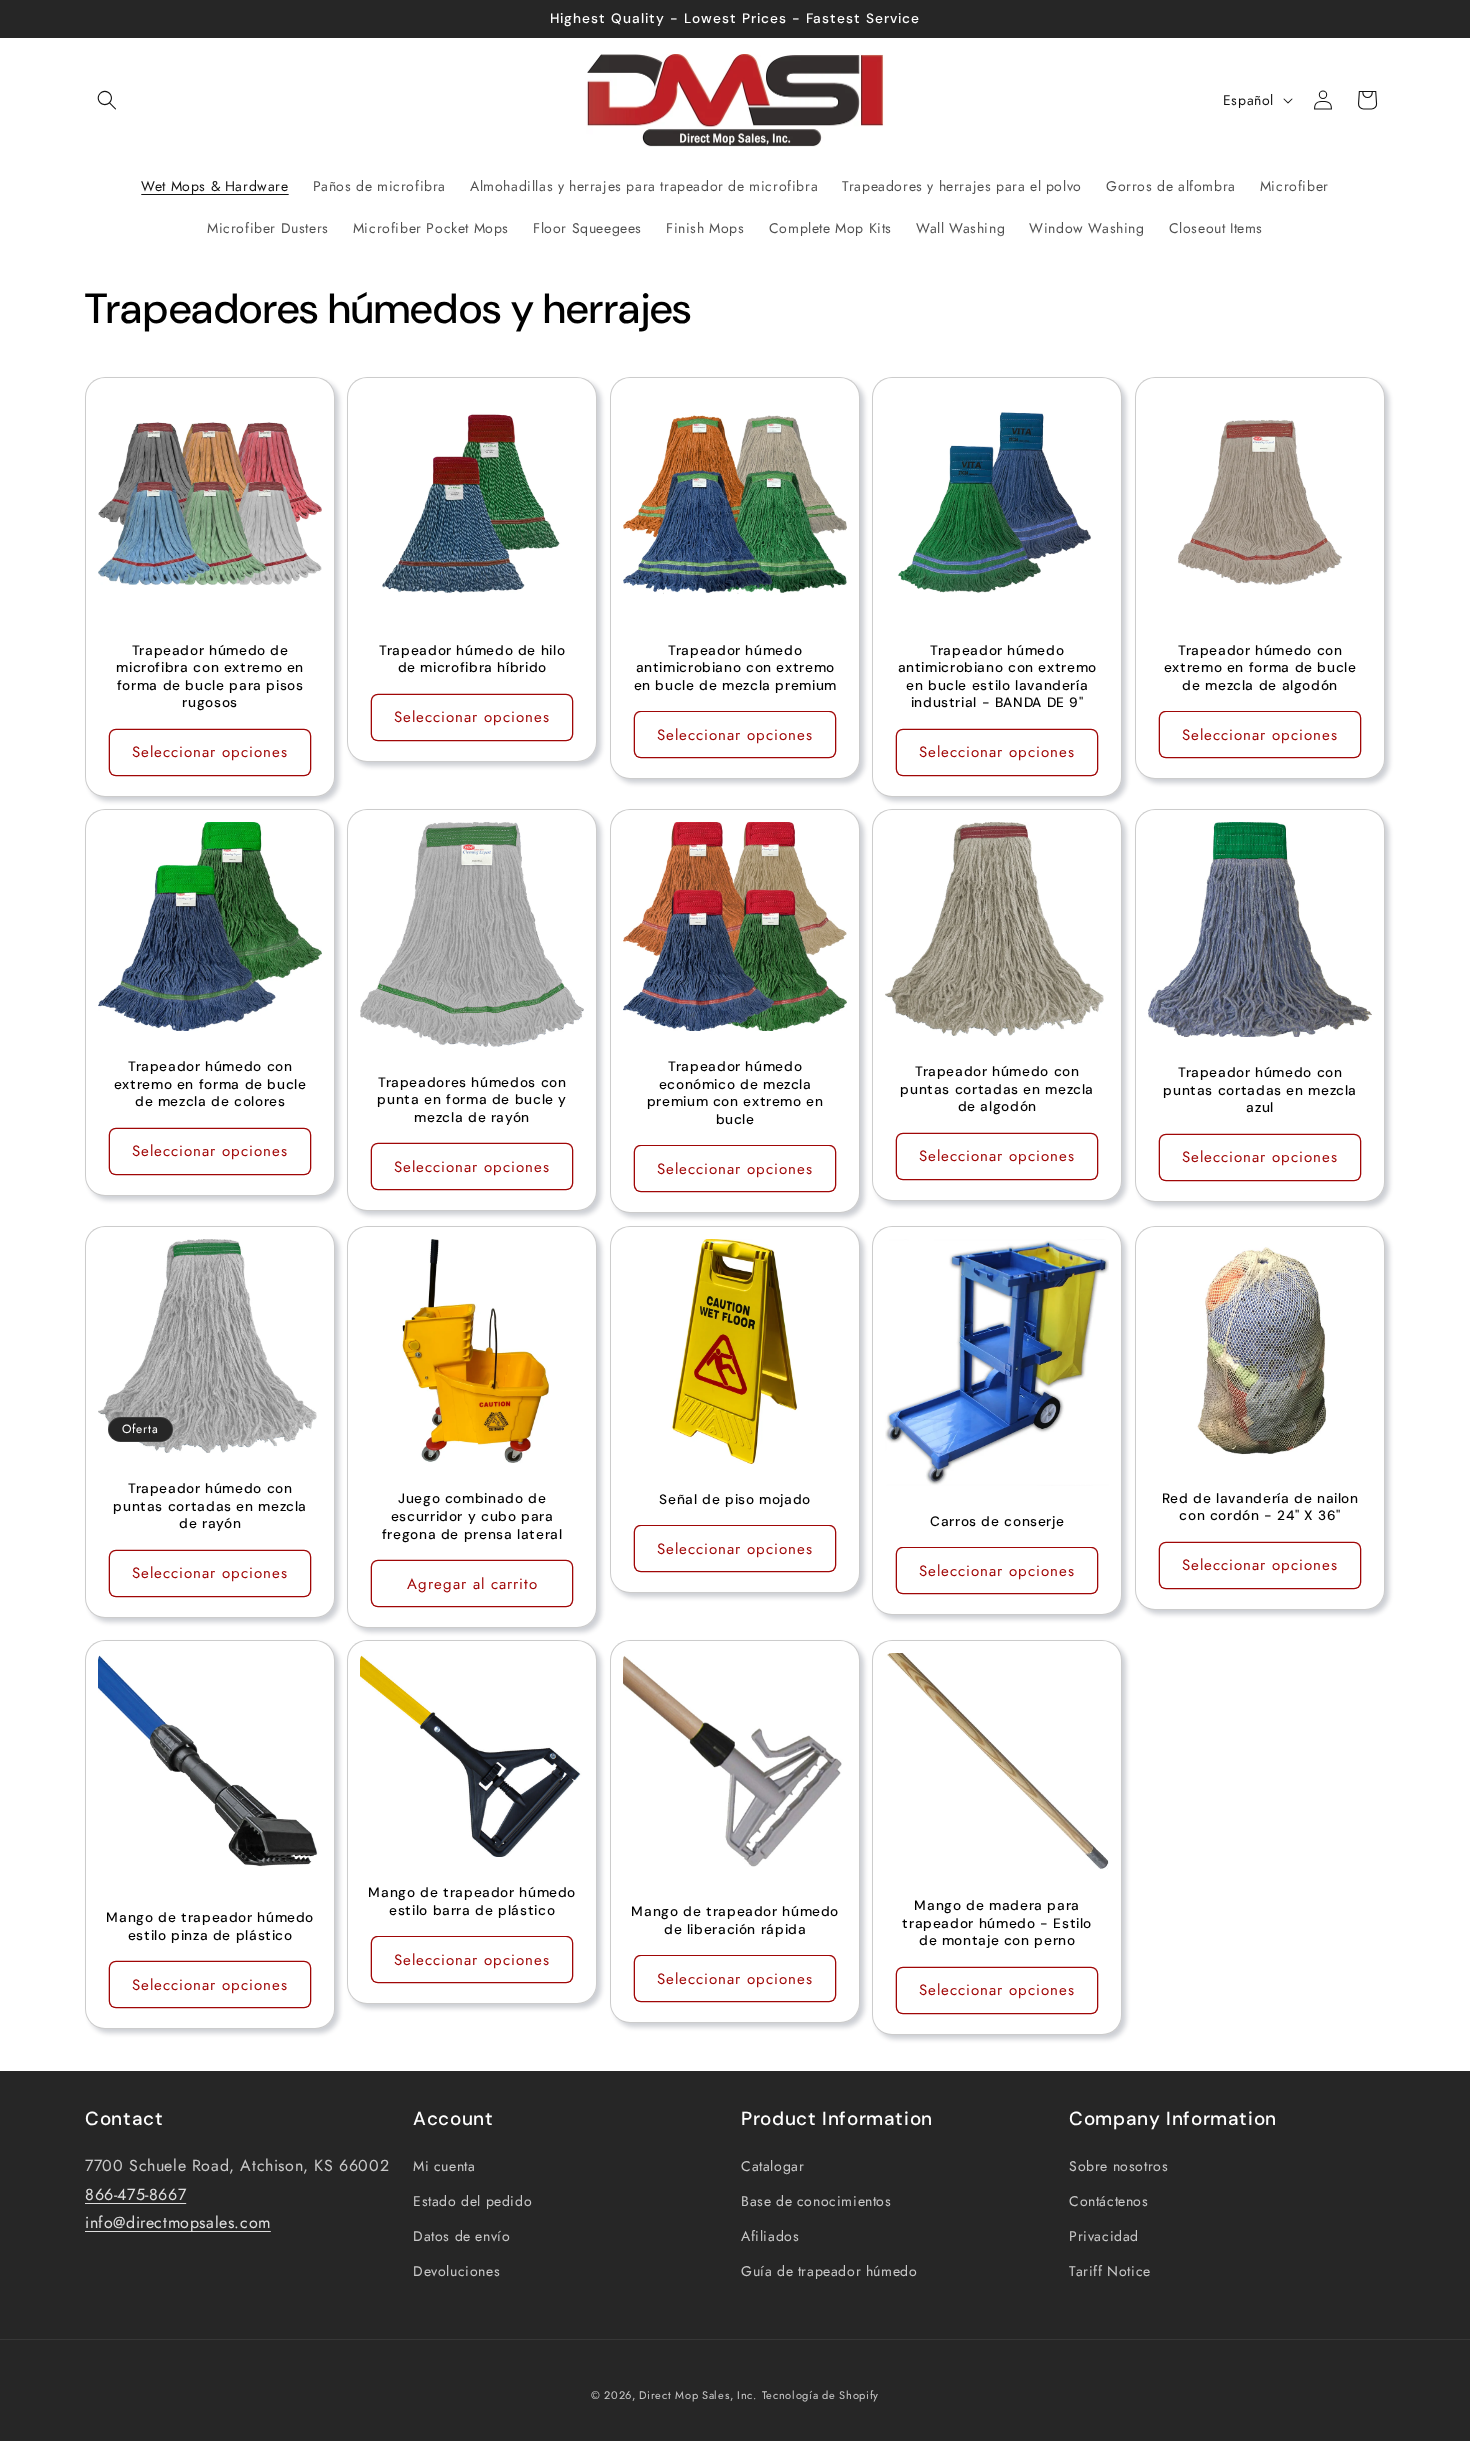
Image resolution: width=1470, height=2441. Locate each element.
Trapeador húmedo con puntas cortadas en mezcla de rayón (210, 1506)
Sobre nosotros (1118, 2165)
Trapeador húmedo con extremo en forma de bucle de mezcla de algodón (1259, 668)
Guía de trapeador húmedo (829, 2270)
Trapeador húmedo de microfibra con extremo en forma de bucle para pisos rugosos (210, 677)
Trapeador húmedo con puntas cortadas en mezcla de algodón (997, 1090)
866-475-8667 (135, 2193)
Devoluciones (456, 2270)
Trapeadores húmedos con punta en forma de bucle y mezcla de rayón (473, 1100)
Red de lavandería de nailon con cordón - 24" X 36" (1259, 1506)
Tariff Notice (1110, 2270)
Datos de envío (461, 2235)
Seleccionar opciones (210, 753)
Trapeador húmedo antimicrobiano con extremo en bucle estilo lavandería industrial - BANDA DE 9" (997, 677)
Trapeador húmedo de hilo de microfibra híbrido (473, 659)
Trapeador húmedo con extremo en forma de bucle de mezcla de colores (210, 1085)
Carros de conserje (997, 1520)
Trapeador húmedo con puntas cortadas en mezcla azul (1260, 1090)
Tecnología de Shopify (821, 2395)
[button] (107, 100)
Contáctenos (1109, 2200)
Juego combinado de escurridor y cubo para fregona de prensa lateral (472, 1516)
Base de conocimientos (816, 2200)
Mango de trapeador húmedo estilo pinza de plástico (210, 1926)
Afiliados (770, 2235)
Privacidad (1104, 2235)
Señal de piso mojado (735, 1498)
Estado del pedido (472, 2200)
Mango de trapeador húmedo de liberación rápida (735, 1920)
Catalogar (772, 2165)
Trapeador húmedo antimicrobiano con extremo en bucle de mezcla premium (734, 668)
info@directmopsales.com (178, 2221)
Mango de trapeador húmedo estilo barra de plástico (472, 1901)
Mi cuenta (444, 2165)
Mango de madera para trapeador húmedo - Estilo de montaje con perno (997, 1923)
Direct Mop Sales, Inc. (697, 2395)
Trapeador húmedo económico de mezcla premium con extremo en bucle (735, 1093)
